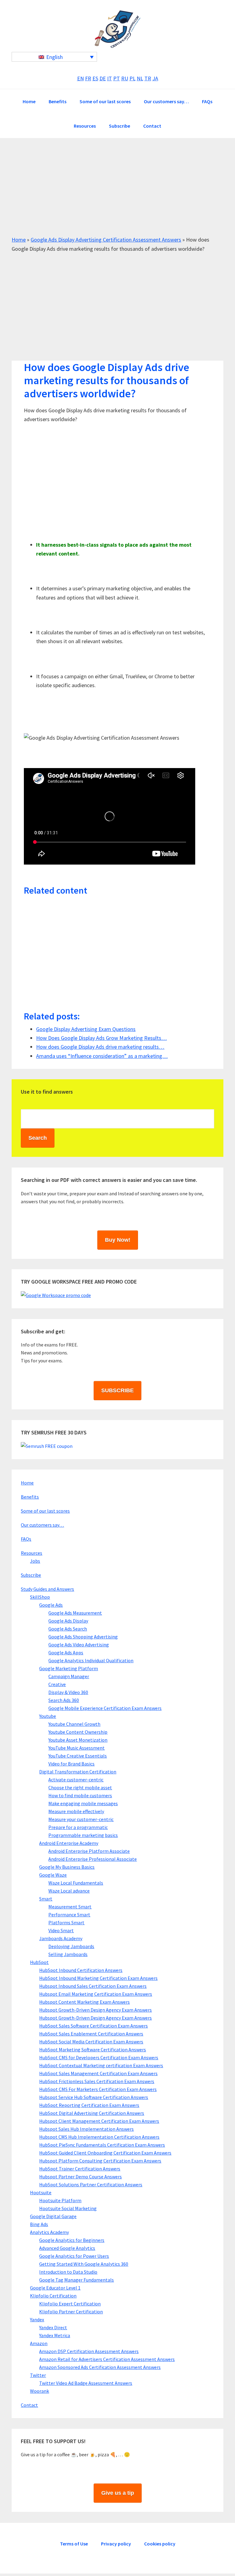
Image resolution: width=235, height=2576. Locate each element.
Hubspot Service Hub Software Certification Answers (94, 2097)
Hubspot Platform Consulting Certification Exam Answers (100, 2161)
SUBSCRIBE (117, 1390)
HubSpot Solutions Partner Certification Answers (91, 2184)
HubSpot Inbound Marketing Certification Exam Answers (98, 1978)
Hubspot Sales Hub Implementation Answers (86, 2129)
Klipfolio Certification (53, 2296)
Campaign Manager (69, 1676)
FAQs (26, 1539)
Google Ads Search (68, 1629)
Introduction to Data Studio (68, 2272)
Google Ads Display (68, 1621)
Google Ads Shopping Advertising (83, 1637)
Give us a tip (118, 2493)
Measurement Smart (70, 1907)
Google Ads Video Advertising (79, 1645)
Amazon (39, 2343)
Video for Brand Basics (71, 1764)
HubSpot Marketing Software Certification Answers (93, 2050)
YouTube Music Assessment (76, 1748)
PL (132, 78)
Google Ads (51, 1605)
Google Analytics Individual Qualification (91, 1660)
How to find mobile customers (80, 1795)
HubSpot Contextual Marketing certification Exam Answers (101, 2065)
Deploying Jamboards (71, 1946)
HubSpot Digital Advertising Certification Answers (92, 2113)
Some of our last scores (45, 1511)
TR (148, 78)
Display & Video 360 (68, 1692)
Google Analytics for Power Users (74, 2256)
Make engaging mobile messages (83, 1803)
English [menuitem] (54, 57)
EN (80, 78)
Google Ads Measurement (75, 1613)
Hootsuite (41, 2192)
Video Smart (61, 1930)
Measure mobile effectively (76, 1811)
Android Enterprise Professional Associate (93, 1859)
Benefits (30, 1497)
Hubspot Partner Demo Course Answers (80, 2177)
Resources (32, 1553)
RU (125, 78)
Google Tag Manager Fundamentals (76, 2280)
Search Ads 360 (64, 1700)
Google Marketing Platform (69, 1668)
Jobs (35, 1561)
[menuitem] (54, 57)
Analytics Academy (49, 2232)
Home (19, 240)
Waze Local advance (69, 1891)
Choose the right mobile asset (80, 1787)
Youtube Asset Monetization (78, 1740)
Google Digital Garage (53, 2216)
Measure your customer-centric (81, 1819)
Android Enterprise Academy (69, 1843)
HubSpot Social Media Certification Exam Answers (91, 2042)
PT (117, 78)
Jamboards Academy (61, 1938)
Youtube (48, 1716)
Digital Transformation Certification (78, 1772)
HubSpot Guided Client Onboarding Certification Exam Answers (105, 2153)
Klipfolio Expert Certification (70, 2304)
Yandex (37, 2319)
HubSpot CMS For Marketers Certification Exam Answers (98, 2089)
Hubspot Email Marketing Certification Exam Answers (96, 1994)
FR (88, 78)
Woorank (39, 2391)
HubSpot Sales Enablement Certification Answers (91, 2034)
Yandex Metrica (55, 2335)
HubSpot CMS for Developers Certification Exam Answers (99, 2057)
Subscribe (31, 1575)
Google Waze (53, 1875)
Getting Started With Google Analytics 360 (84, 2264)
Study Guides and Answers (47, 1589)
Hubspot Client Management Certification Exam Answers (99, 2121)
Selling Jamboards (68, 1954)
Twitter (38, 2375)
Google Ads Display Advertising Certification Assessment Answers (106, 240)
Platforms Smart (66, 1922)
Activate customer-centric (76, 1780)
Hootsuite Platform (60, 2200)
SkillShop (40, 1597)
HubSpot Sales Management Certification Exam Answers (98, 2073)
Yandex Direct (53, 2327)
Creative (57, 1684)
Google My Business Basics (67, 1867)
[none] (54, 57)
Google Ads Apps (66, 1652)
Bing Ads (39, 2224)
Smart (46, 1899)
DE (103, 78)
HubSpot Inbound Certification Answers (81, 1970)
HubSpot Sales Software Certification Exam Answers (93, 2026)
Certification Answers (117, 29)
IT (110, 78)
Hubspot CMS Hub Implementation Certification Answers (99, 2137)
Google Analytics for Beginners (72, 2240)
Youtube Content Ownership (78, 1732)
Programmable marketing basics (83, 1835)
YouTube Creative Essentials (78, 1756)
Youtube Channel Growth (74, 1724)
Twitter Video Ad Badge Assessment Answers (86, 2383)
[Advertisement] (117, 192)
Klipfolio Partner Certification (71, 2312)
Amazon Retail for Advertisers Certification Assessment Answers (107, 2359)
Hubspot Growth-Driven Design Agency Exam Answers (95, 2010)
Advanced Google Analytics (67, 2248)
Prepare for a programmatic (78, 1827)
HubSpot (39, 1962)
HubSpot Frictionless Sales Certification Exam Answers (97, 2081)
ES (95, 78)
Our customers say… (42, 1525)
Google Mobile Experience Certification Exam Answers (105, 1708)
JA (155, 78)
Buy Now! (118, 1240)
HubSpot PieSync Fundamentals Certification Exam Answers (102, 2145)
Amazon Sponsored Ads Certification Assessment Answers (100, 2367)
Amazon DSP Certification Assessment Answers (89, 2351)
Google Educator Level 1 (55, 2288)
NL (140, 78)
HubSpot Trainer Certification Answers (80, 2169)
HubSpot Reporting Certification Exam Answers (89, 2105)
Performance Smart (69, 1915)
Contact (29, 2405)
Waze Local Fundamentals (76, 1883)
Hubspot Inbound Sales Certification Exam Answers (93, 1986)
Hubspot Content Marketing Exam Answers (84, 2002)
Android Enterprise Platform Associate (89, 1851)
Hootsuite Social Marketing (68, 2208)
